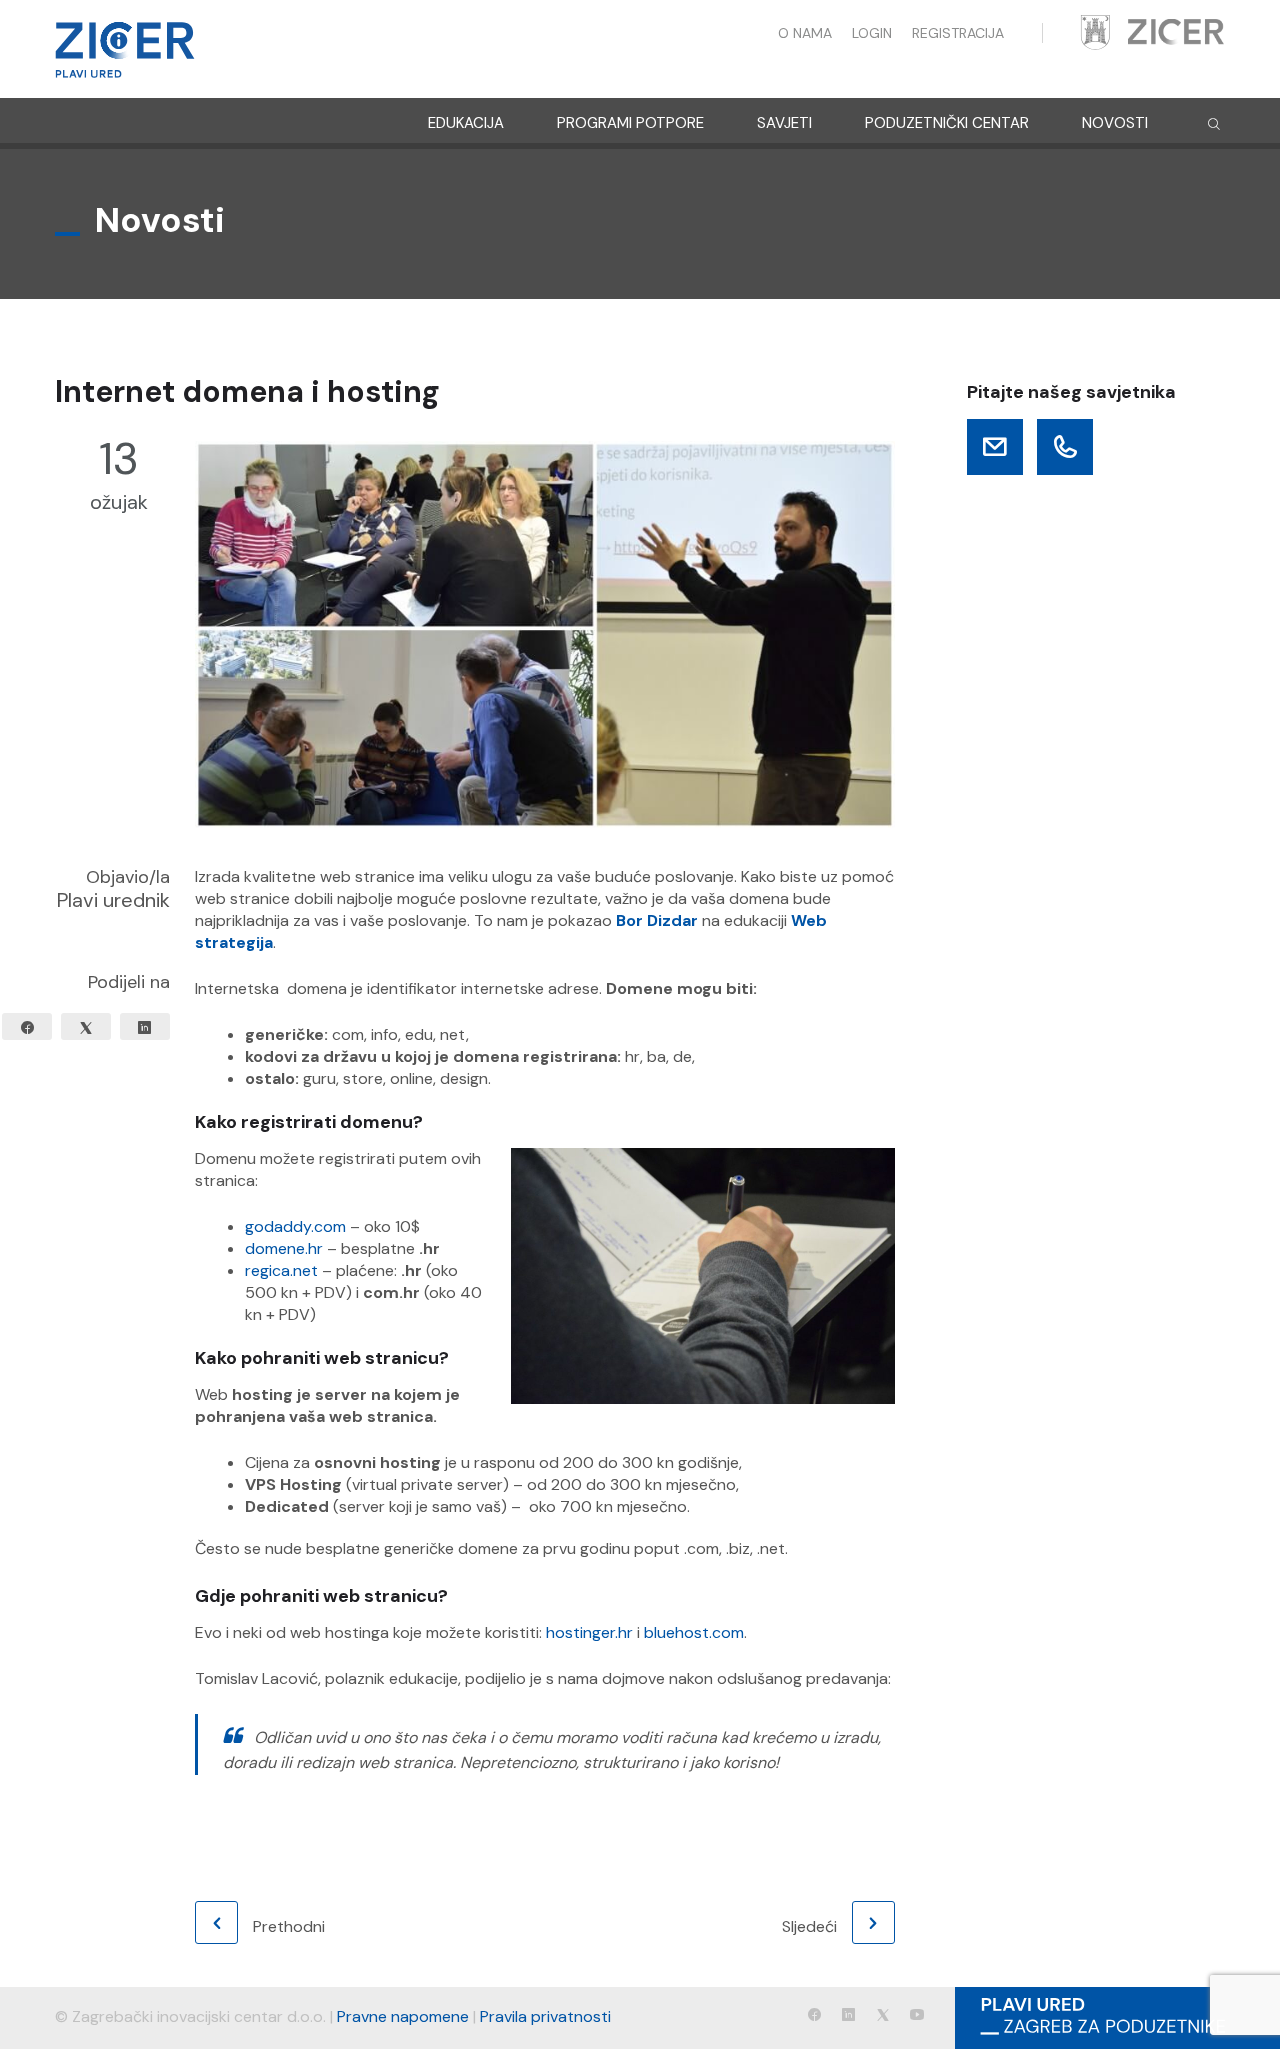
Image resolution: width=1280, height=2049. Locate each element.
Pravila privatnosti (545, 2016)
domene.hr (284, 1248)
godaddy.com (295, 1226)
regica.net (281, 1270)
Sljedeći (809, 1926)
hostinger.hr (589, 1632)
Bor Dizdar (657, 920)
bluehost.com (694, 1632)
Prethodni (289, 1926)
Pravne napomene (403, 2016)
